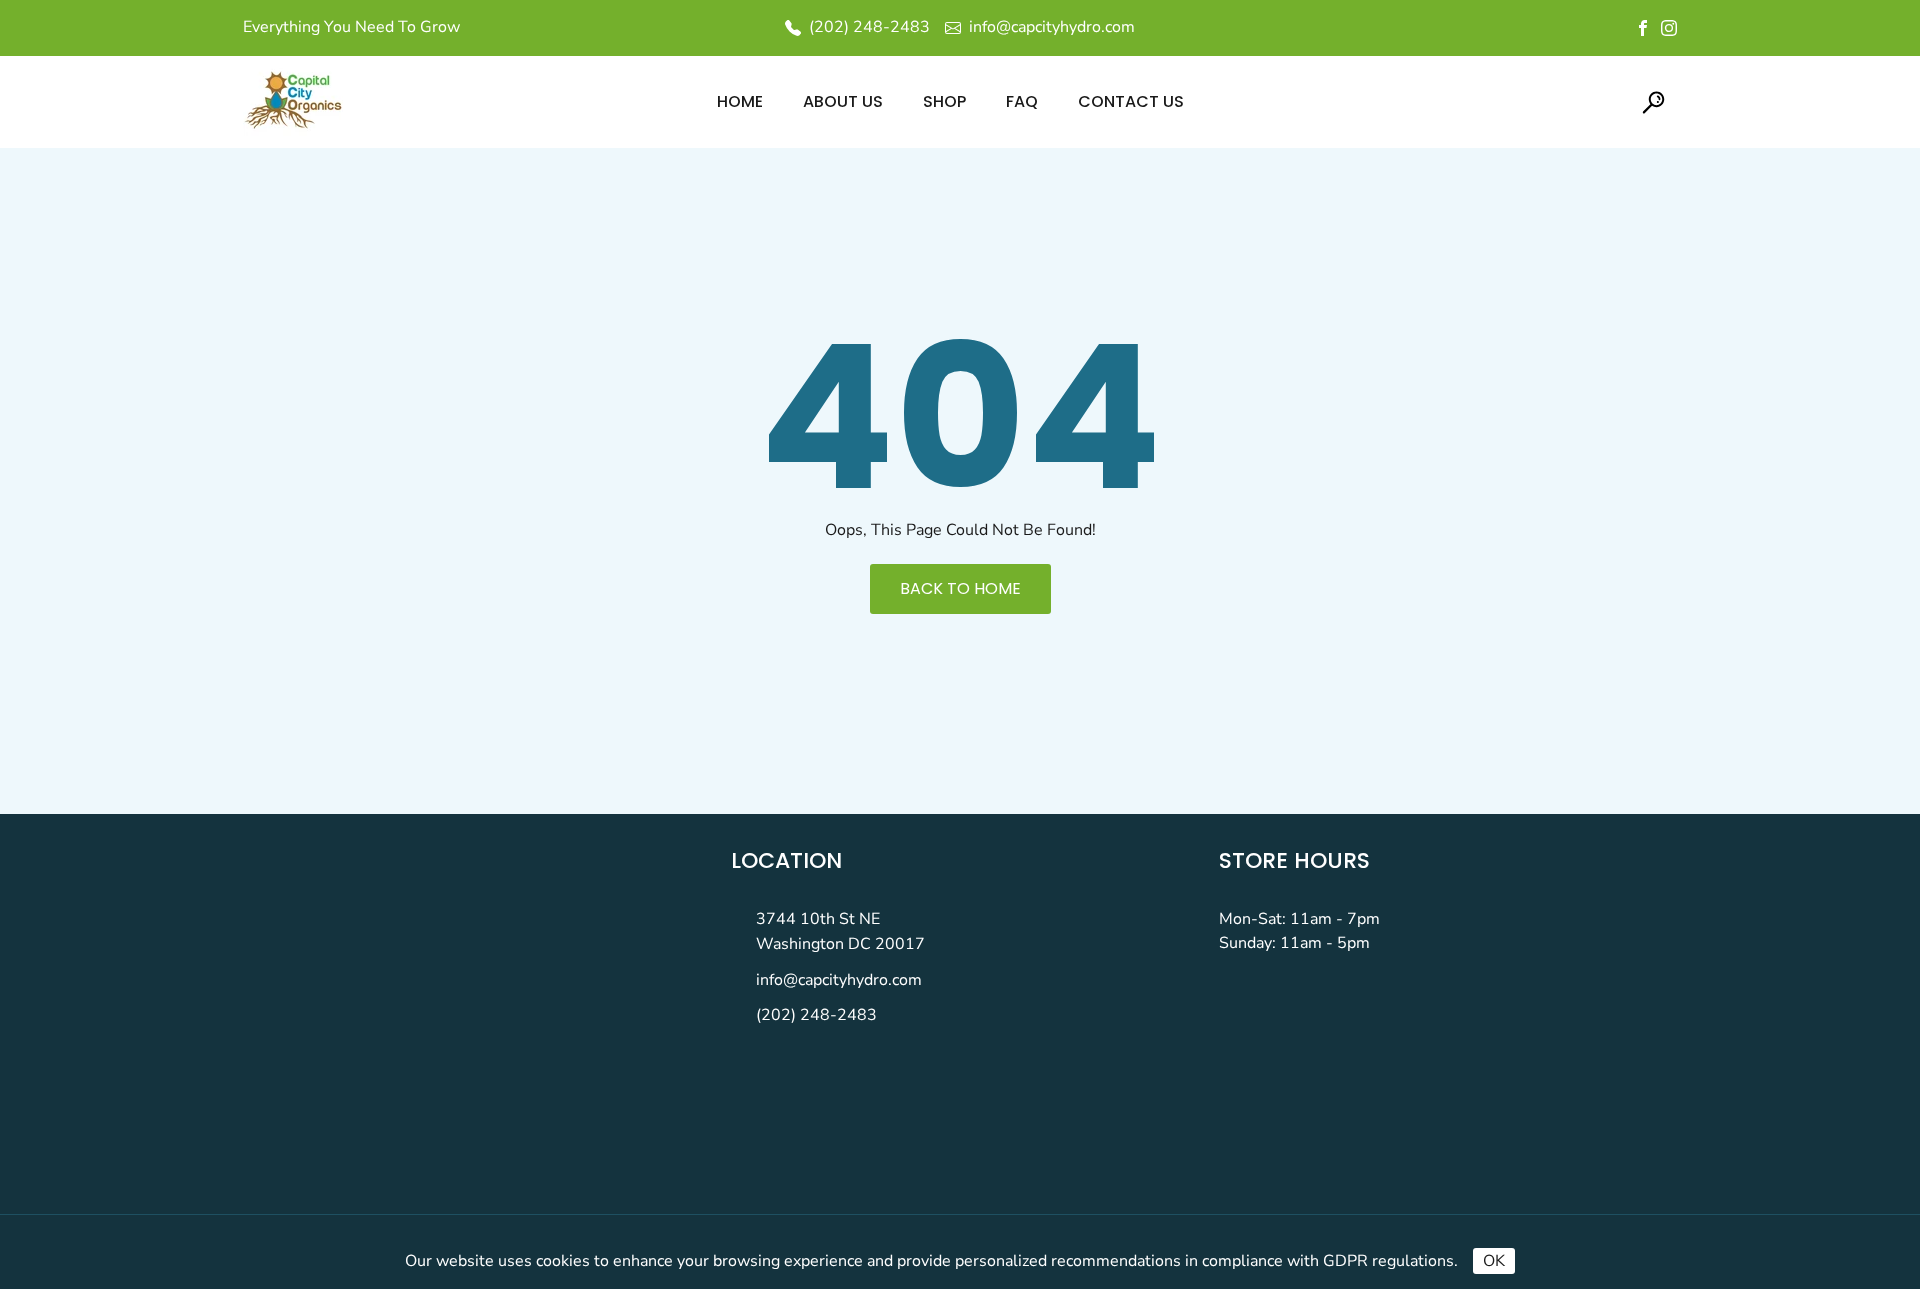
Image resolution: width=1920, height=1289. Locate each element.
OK (1494, 1261)
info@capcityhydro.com (839, 980)
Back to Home (960, 588)
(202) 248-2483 (816, 1015)
